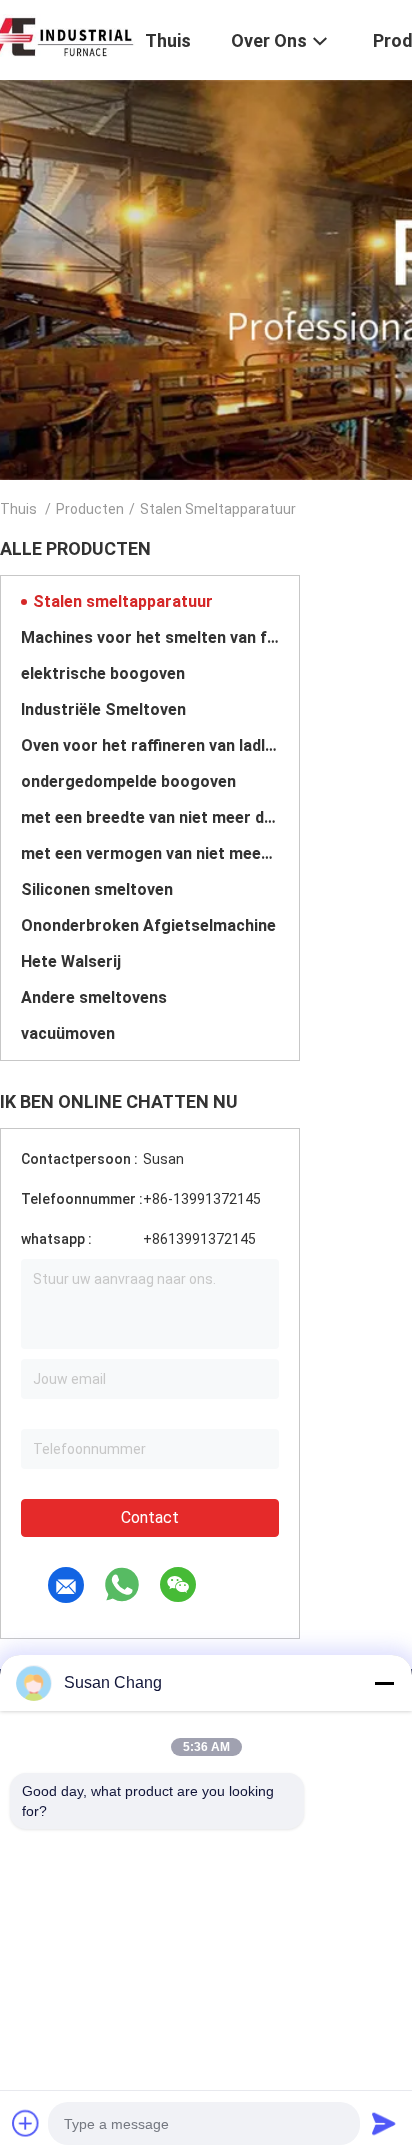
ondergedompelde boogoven (128, 781)
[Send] (384, 2123)
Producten (90, 509)
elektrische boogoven (103, 673)
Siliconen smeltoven (97, 889)
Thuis (18, 509)
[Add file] (26, 2123)
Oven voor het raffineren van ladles (150, 745)
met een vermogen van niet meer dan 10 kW (150, 853)
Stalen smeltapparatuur (123, 601)
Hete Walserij (71, 961)
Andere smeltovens (94, 997)
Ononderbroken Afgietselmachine (148, 925)
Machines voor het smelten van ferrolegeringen (150, 637)
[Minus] (384, 1683)
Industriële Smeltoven (103, 709)
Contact (150, 1517)
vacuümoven (68, 1033)
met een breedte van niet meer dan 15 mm (150, 817)
